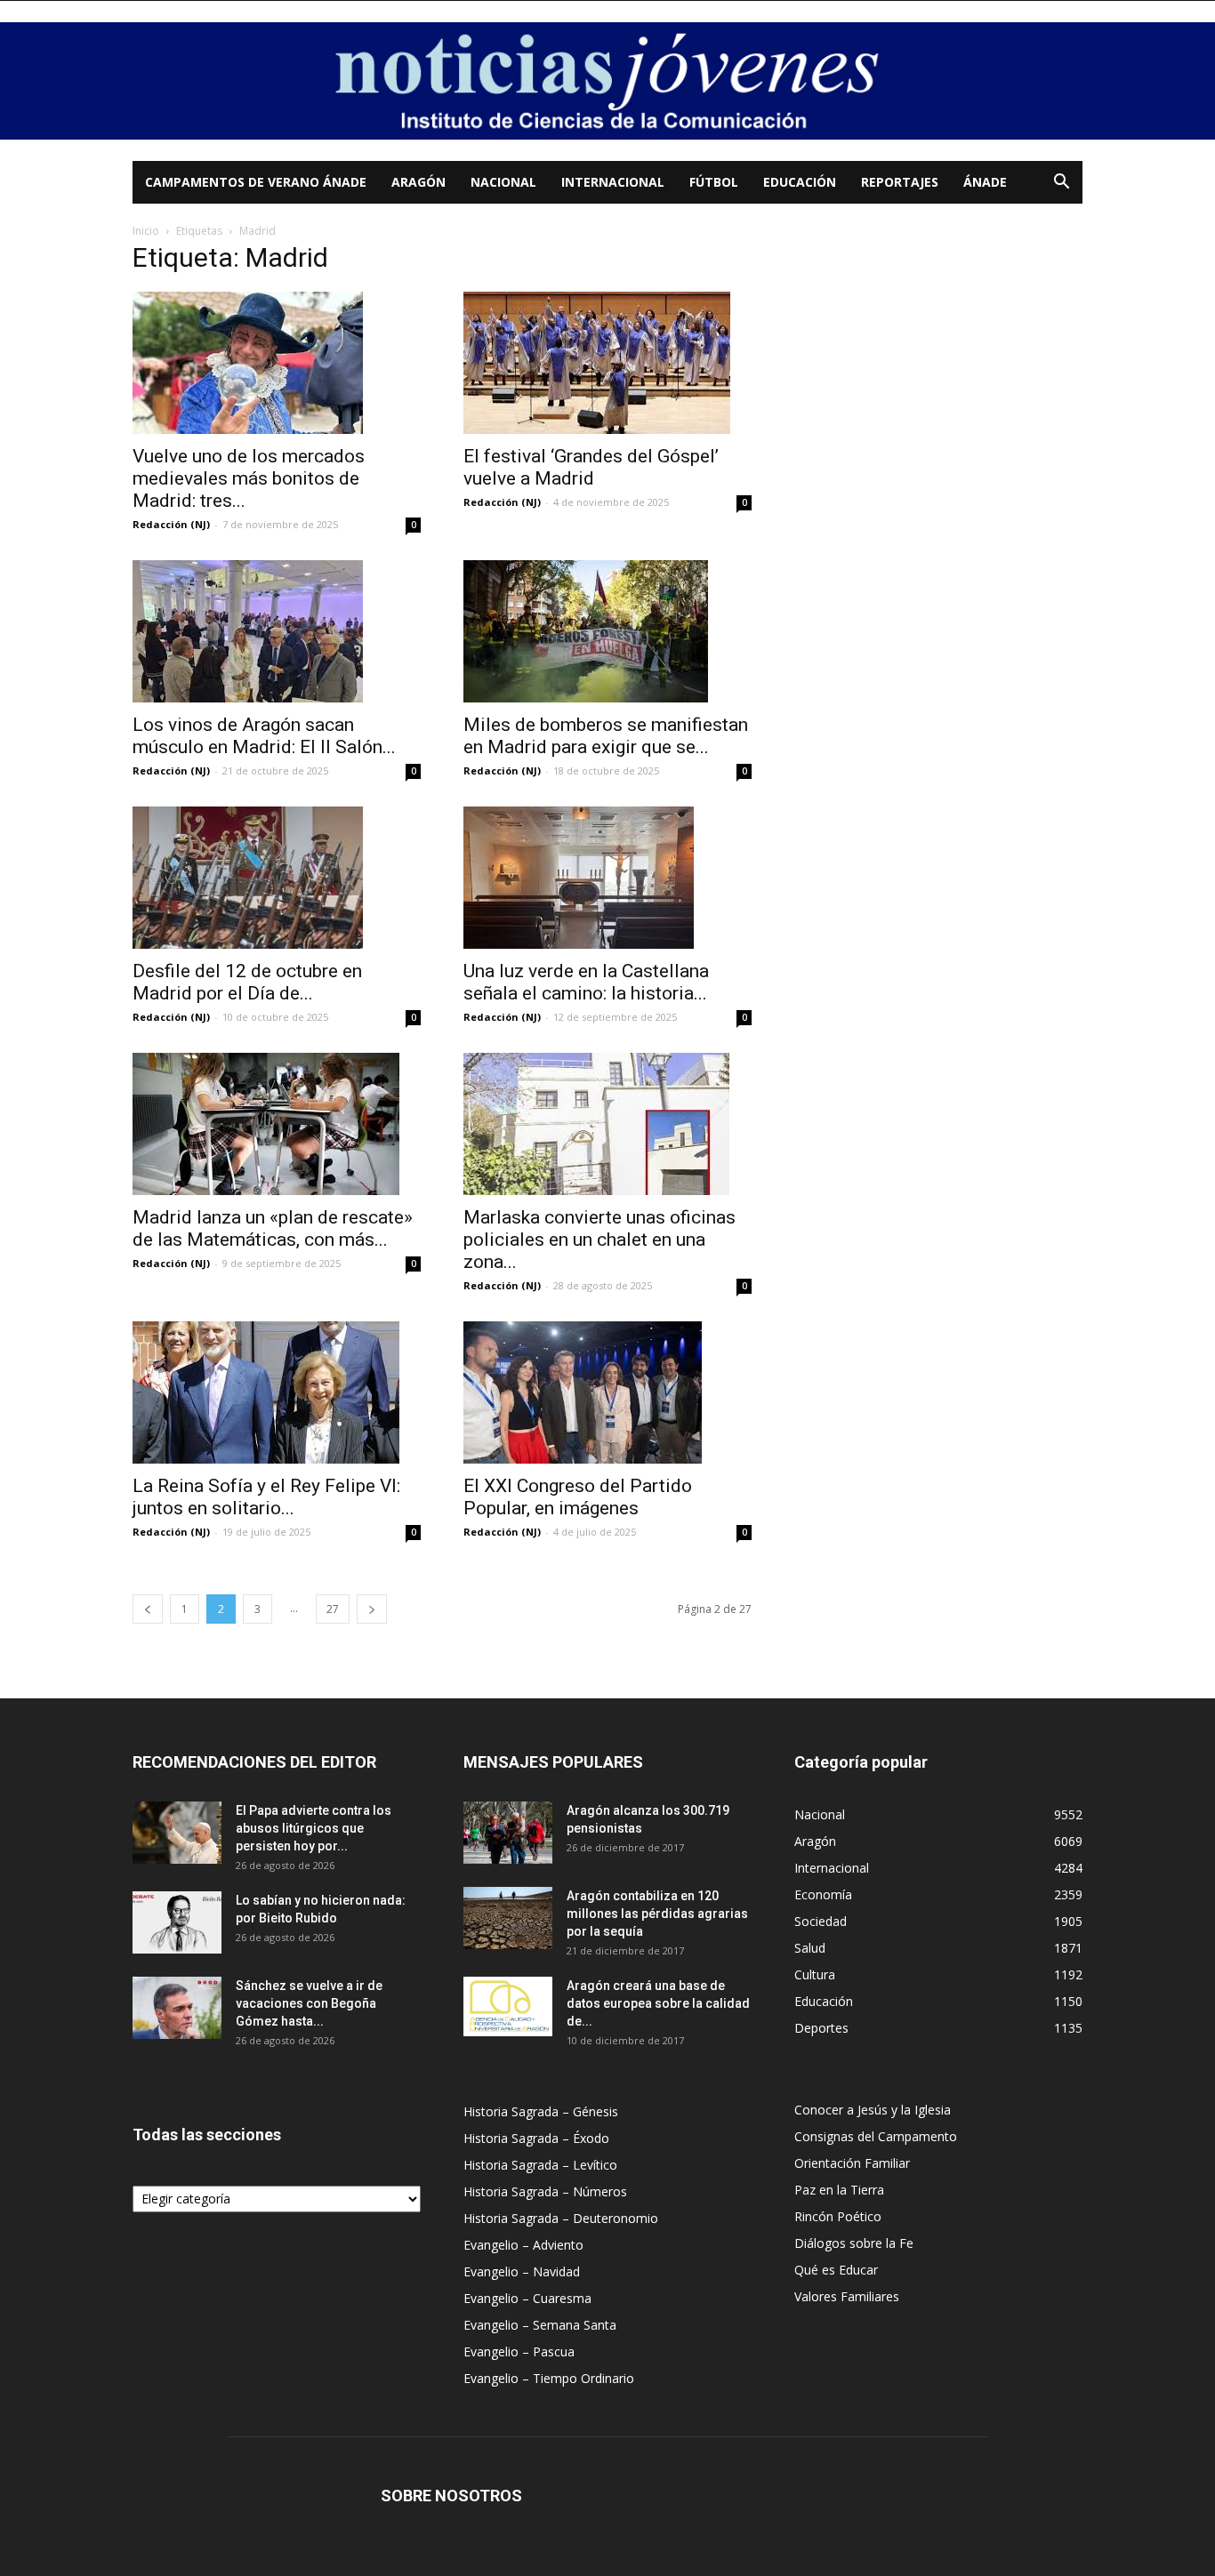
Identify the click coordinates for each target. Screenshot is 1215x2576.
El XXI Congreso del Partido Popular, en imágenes (578, 1497)
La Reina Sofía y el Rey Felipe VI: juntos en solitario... (266, 1497)
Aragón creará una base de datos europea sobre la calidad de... (658, 2003)
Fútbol (714, 182)
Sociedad (821, 1921)
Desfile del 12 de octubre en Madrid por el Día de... (247, 982)
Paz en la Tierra (839, 2190)
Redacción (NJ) (171, 524)
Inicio (146, 231)
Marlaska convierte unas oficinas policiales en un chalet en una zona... (599, 1240)
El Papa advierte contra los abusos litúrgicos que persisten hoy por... (314, 1828)
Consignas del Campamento (876, 2136)
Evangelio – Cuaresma (527, 2298)
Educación (800, 182)
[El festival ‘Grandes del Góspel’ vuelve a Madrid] (607, 363)
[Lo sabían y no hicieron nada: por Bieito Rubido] (177, 1922)
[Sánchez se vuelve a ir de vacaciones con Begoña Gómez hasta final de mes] (177, 2008)
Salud (810, 1948)
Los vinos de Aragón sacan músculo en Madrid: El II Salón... (264, 736)
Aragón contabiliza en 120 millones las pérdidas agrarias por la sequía (657, 1914)
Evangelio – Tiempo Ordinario (549, 2378)
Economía (823, 1894)
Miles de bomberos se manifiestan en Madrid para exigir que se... (606, 736)
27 (333, 1609)
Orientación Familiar (852, 2163)
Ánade (985, 182)
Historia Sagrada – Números (545, 2191)
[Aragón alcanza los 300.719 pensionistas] (508, 1833)
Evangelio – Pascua (519, 2351)
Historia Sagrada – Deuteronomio (561, 2218)
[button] (1061, 184)
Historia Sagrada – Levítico (540, 2165)
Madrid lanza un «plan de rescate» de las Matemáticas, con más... (273, 1228)
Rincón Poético (838, 2216)
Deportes (821, 2028)
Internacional (613, 182)
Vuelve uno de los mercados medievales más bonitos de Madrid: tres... (249, 478)
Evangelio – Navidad (522, 2271)
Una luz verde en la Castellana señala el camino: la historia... (586, 982)
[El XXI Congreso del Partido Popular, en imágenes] (607, 1392)
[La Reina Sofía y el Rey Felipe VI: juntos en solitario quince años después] (277, 1392)
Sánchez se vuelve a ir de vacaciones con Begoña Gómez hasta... (309, 2003)
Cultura (815, 1974)
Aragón (418, 182)
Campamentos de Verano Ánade (256, 182)
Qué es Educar (836, 2270)
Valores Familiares (847, 2296)
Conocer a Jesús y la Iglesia (873, 2110)
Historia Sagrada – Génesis (541, 2111)
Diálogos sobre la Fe (854, 2243)
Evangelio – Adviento (523, 2245)
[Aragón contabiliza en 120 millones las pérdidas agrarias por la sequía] (508, 1918)
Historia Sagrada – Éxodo (536, 2138)
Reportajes (900, 182)
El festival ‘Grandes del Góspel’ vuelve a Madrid (591, 467)
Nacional (503, 182)
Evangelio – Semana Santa (540, 2325)
